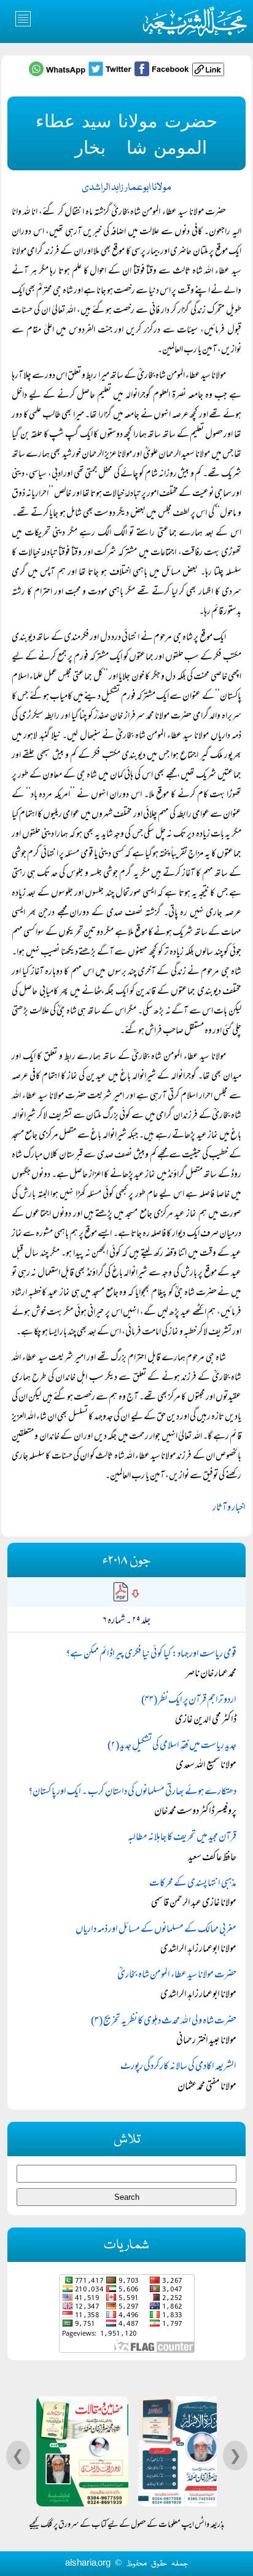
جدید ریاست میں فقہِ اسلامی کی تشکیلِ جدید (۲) (172, 1746)
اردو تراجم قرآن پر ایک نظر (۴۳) (189, 1701)
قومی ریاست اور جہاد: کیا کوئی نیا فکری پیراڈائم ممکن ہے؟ (151, 1655)
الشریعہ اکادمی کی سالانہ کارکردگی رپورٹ (178, 2067)
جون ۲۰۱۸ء (126, 1561)
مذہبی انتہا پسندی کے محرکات (193, 1884)
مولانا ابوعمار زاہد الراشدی (126, 188)
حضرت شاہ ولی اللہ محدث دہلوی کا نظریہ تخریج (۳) (164, 2022)
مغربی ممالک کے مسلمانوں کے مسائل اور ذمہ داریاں (156, 1930)
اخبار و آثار (229, 1508)
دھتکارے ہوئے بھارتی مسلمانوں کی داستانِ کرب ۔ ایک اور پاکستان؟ (132, 1792)
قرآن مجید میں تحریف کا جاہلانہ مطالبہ (182, 1838)
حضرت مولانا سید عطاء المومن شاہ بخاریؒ (177, 1975)
